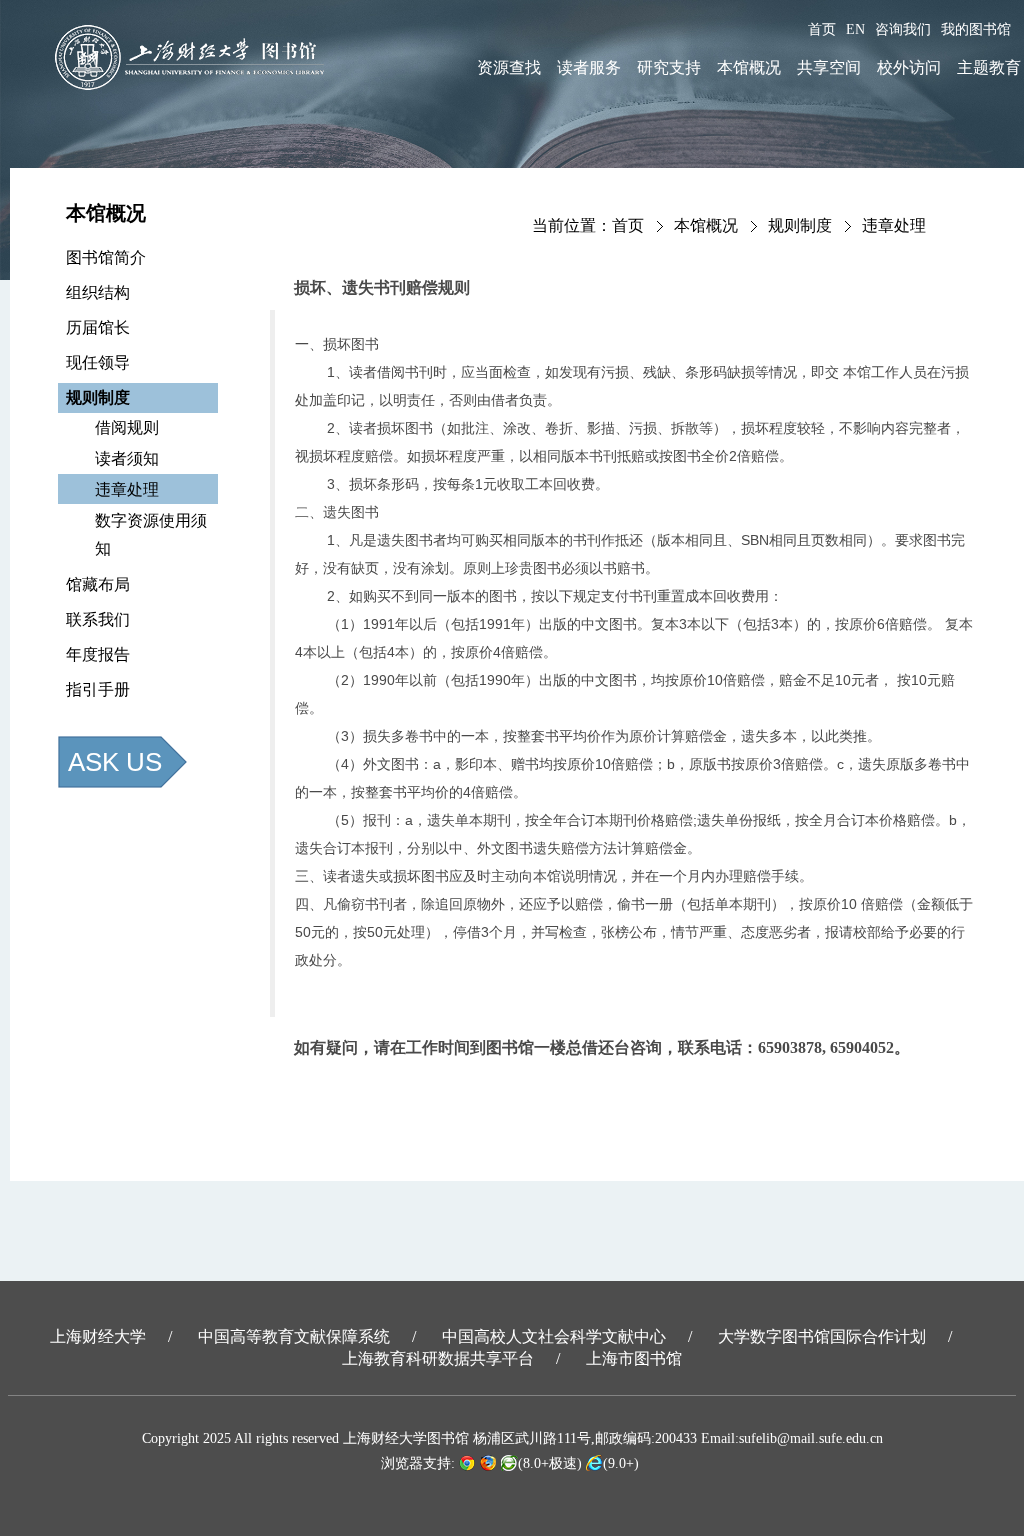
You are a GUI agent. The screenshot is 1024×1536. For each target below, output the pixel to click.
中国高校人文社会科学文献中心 (554, 1336)
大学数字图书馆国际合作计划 (822, 1336)
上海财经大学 (98, 1336)
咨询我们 (903, 29)
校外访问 (909, 67)
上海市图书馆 (634, 1358)
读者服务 (589, 67)
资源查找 (509, 67)
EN (855, 29)
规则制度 (800, 225)
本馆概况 (749, 67)
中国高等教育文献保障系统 (294, 1336)
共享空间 (829, 67)
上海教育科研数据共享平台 (438, 1358)
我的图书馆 (976, 29)
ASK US (115, 762)
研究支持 (669, 67)
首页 (822, 29)
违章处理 (894, 225)
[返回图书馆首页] (196, 57)
